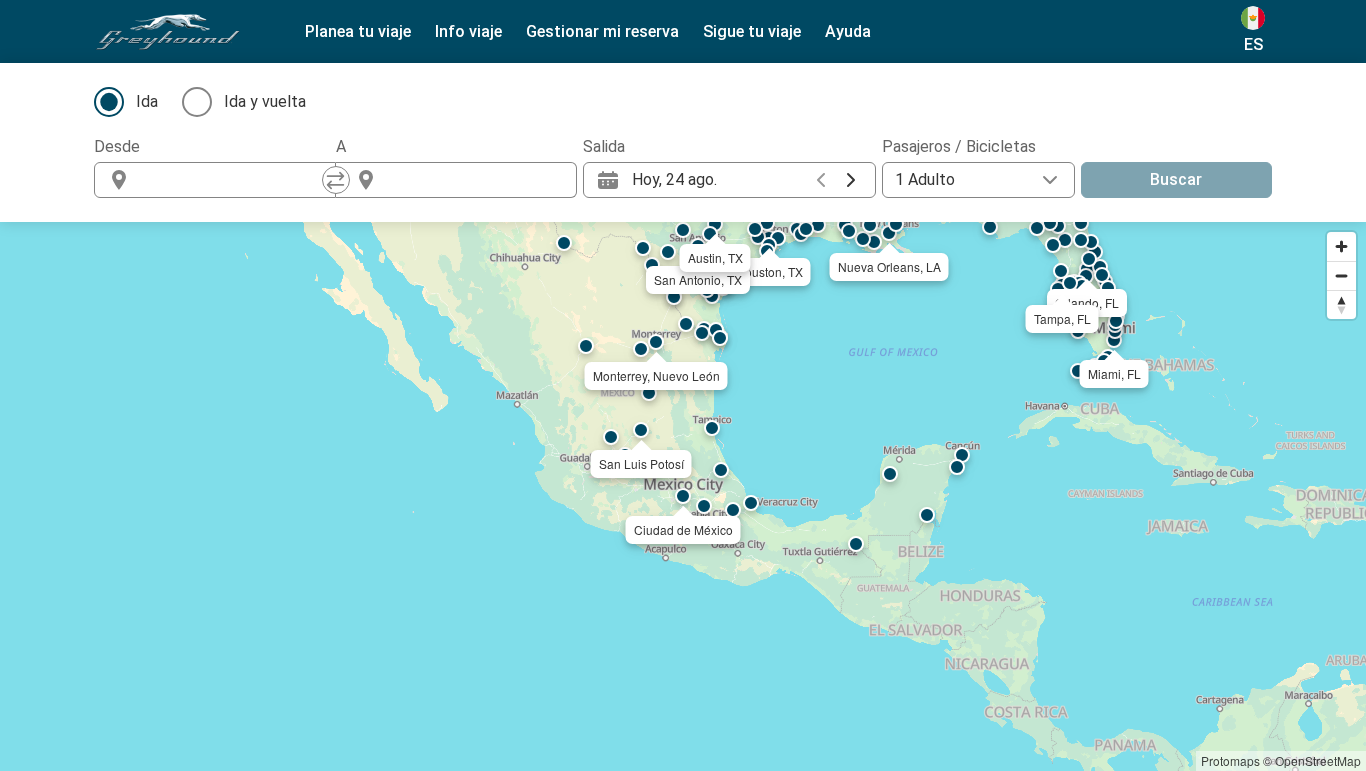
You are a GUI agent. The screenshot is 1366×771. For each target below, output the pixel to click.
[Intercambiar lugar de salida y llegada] (336, 180)
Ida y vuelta (265, 101)
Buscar (1176, 179)
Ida (147, 101)
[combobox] (233, 180)
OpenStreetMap (1318, 760)
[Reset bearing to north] (1341, 304)
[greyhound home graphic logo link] (168, 32)
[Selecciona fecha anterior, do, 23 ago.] (821, 180)
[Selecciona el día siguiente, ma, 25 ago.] (851, 180)
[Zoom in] (1341, 246)
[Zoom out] (1341, 275)
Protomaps (1230, 760)
